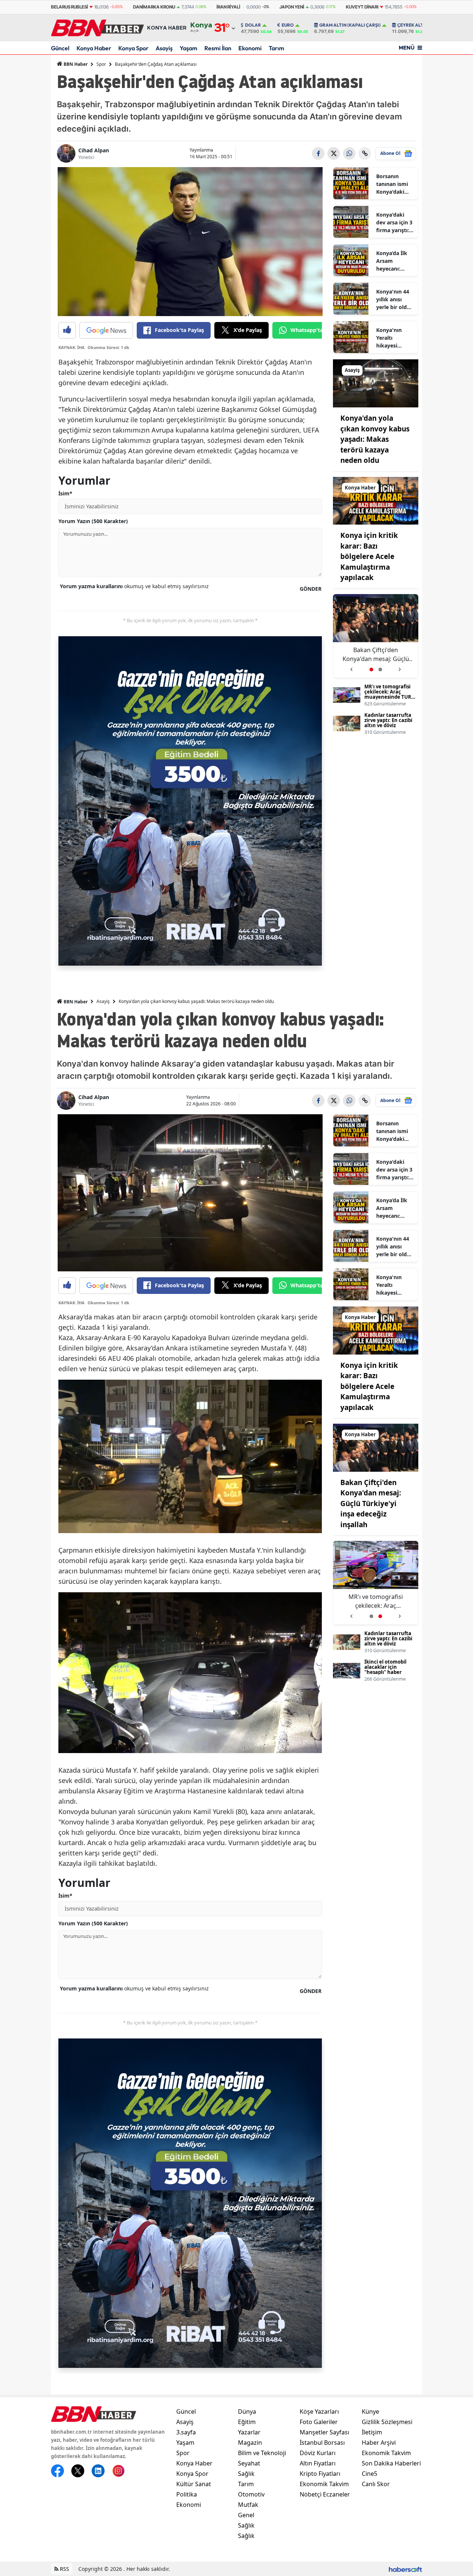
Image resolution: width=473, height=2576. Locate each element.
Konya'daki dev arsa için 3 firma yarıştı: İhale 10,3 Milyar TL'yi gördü (394, 223)
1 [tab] (371, 670)
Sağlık (246, 2474)
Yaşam (188, 48)
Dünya (247, 2411)
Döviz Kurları (318, 2453)
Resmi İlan (218, 48)
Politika (187, 2494)
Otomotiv (251, 2494)
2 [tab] (380, 670)
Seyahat (249, 2463)
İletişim (372, 2432)
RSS (64, 2569)
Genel (246, 2515)
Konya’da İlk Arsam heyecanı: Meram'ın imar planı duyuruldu (395, 261)
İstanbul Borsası (322, 2443)
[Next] (400, 667)
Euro (288, 25)
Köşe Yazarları (319, 2411)
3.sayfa (186, 2432)
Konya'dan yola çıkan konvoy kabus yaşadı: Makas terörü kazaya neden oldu (375, 439)
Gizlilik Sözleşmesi (387, 2422)
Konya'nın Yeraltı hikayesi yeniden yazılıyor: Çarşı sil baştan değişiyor (395, 338)
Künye (370, 2411)
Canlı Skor (376, 2484)
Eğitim (247, 2422)
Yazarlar (249, 2432)
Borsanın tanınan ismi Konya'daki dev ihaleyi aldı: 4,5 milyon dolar (392, 184)
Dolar (253, 25)
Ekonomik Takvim (324, 2484)
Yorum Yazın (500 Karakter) (93, 521)
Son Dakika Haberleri (391, 2463)
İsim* (65, 493)
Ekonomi (250, 48)
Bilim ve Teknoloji (262, 2453)
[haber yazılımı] (405, 2569)
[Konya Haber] (376, 500)
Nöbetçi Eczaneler (325, 2494)
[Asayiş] (376, 383)
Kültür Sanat (194, 2484)
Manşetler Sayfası (324, 2432)
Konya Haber (94, 48)
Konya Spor (133, 48)
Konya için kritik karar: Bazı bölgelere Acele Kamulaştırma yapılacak (369, 556)
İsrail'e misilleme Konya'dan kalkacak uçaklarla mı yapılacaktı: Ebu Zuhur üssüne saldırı (376, 655)
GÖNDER (311, 589)
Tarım (276, 48)
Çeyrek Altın (413, 25)
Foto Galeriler (319, 2422)
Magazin (250, 2443)
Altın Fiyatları (318, 2463)
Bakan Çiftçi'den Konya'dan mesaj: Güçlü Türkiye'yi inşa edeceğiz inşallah (371, 1504)
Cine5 (370, 2474)
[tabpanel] (376, 636)
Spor (101, 64)
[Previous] (351, 667)
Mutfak (248, 2505)
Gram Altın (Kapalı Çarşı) (350, 25)
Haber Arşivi (379, 2443)
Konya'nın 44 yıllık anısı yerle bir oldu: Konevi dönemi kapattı (394, 299)
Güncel (60, 48)
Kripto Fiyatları (320, 2474)
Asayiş (164, 48)
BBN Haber (75, 64)
